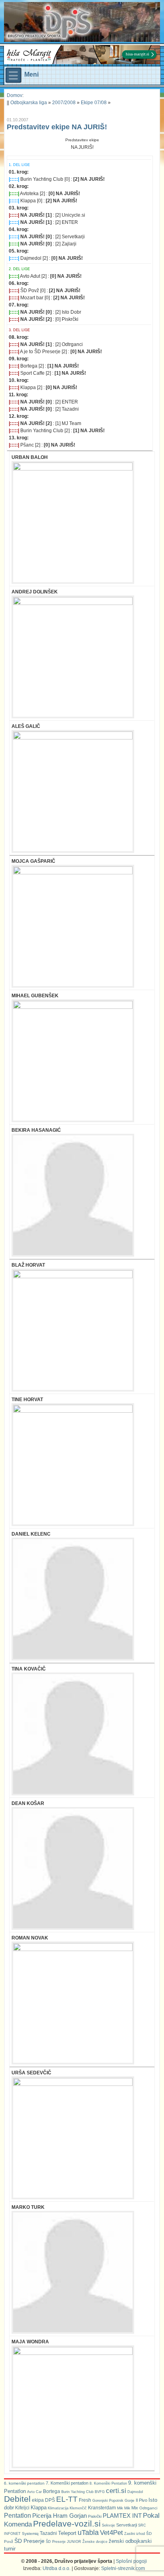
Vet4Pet (111, 2533)
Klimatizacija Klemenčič (67, 2508)
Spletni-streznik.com (123, 2568)
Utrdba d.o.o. (57, 2568)
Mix (135, 2508)
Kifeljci (22, 2508)
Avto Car (34, 2492)
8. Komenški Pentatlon (108, 2483)
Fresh (85, 2500)
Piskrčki (95, 2516)
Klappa (39, 2508)
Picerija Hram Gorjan (60, 2516)
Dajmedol (135, 2492)
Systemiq (30, 2533)
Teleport (67, 2533)
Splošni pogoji (131, 2561)
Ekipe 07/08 (94, 103)
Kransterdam (102, 2508)
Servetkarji (127, 2525)
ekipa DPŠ (43, 2500)
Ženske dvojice (95, 2542)
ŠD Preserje (29, 2541)
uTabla (88, 2533)
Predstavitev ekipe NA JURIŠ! (57, 127)
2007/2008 (64, 103)
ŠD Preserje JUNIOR (63, 2542)
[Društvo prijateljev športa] (50, 22)
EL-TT (67, 2499)
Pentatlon (18, 2516)
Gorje (130, 2500)
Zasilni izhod (135, 2534)
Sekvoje (108, 2525)
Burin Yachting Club (77, 2492)
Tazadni (48, 2533)
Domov (15, 95)
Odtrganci (148, 2508)
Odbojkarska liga (29, 103)
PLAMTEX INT (122, 2516)
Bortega (52, 2491)
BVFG (100, 2492)
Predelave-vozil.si (67, 2524)
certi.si (116, 2491)
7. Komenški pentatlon (67, 2483)
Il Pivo (142, 2500)
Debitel (17, 2499)
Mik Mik (124, 2508)
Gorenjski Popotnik (108, 2501)
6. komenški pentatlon (24, 2483)
